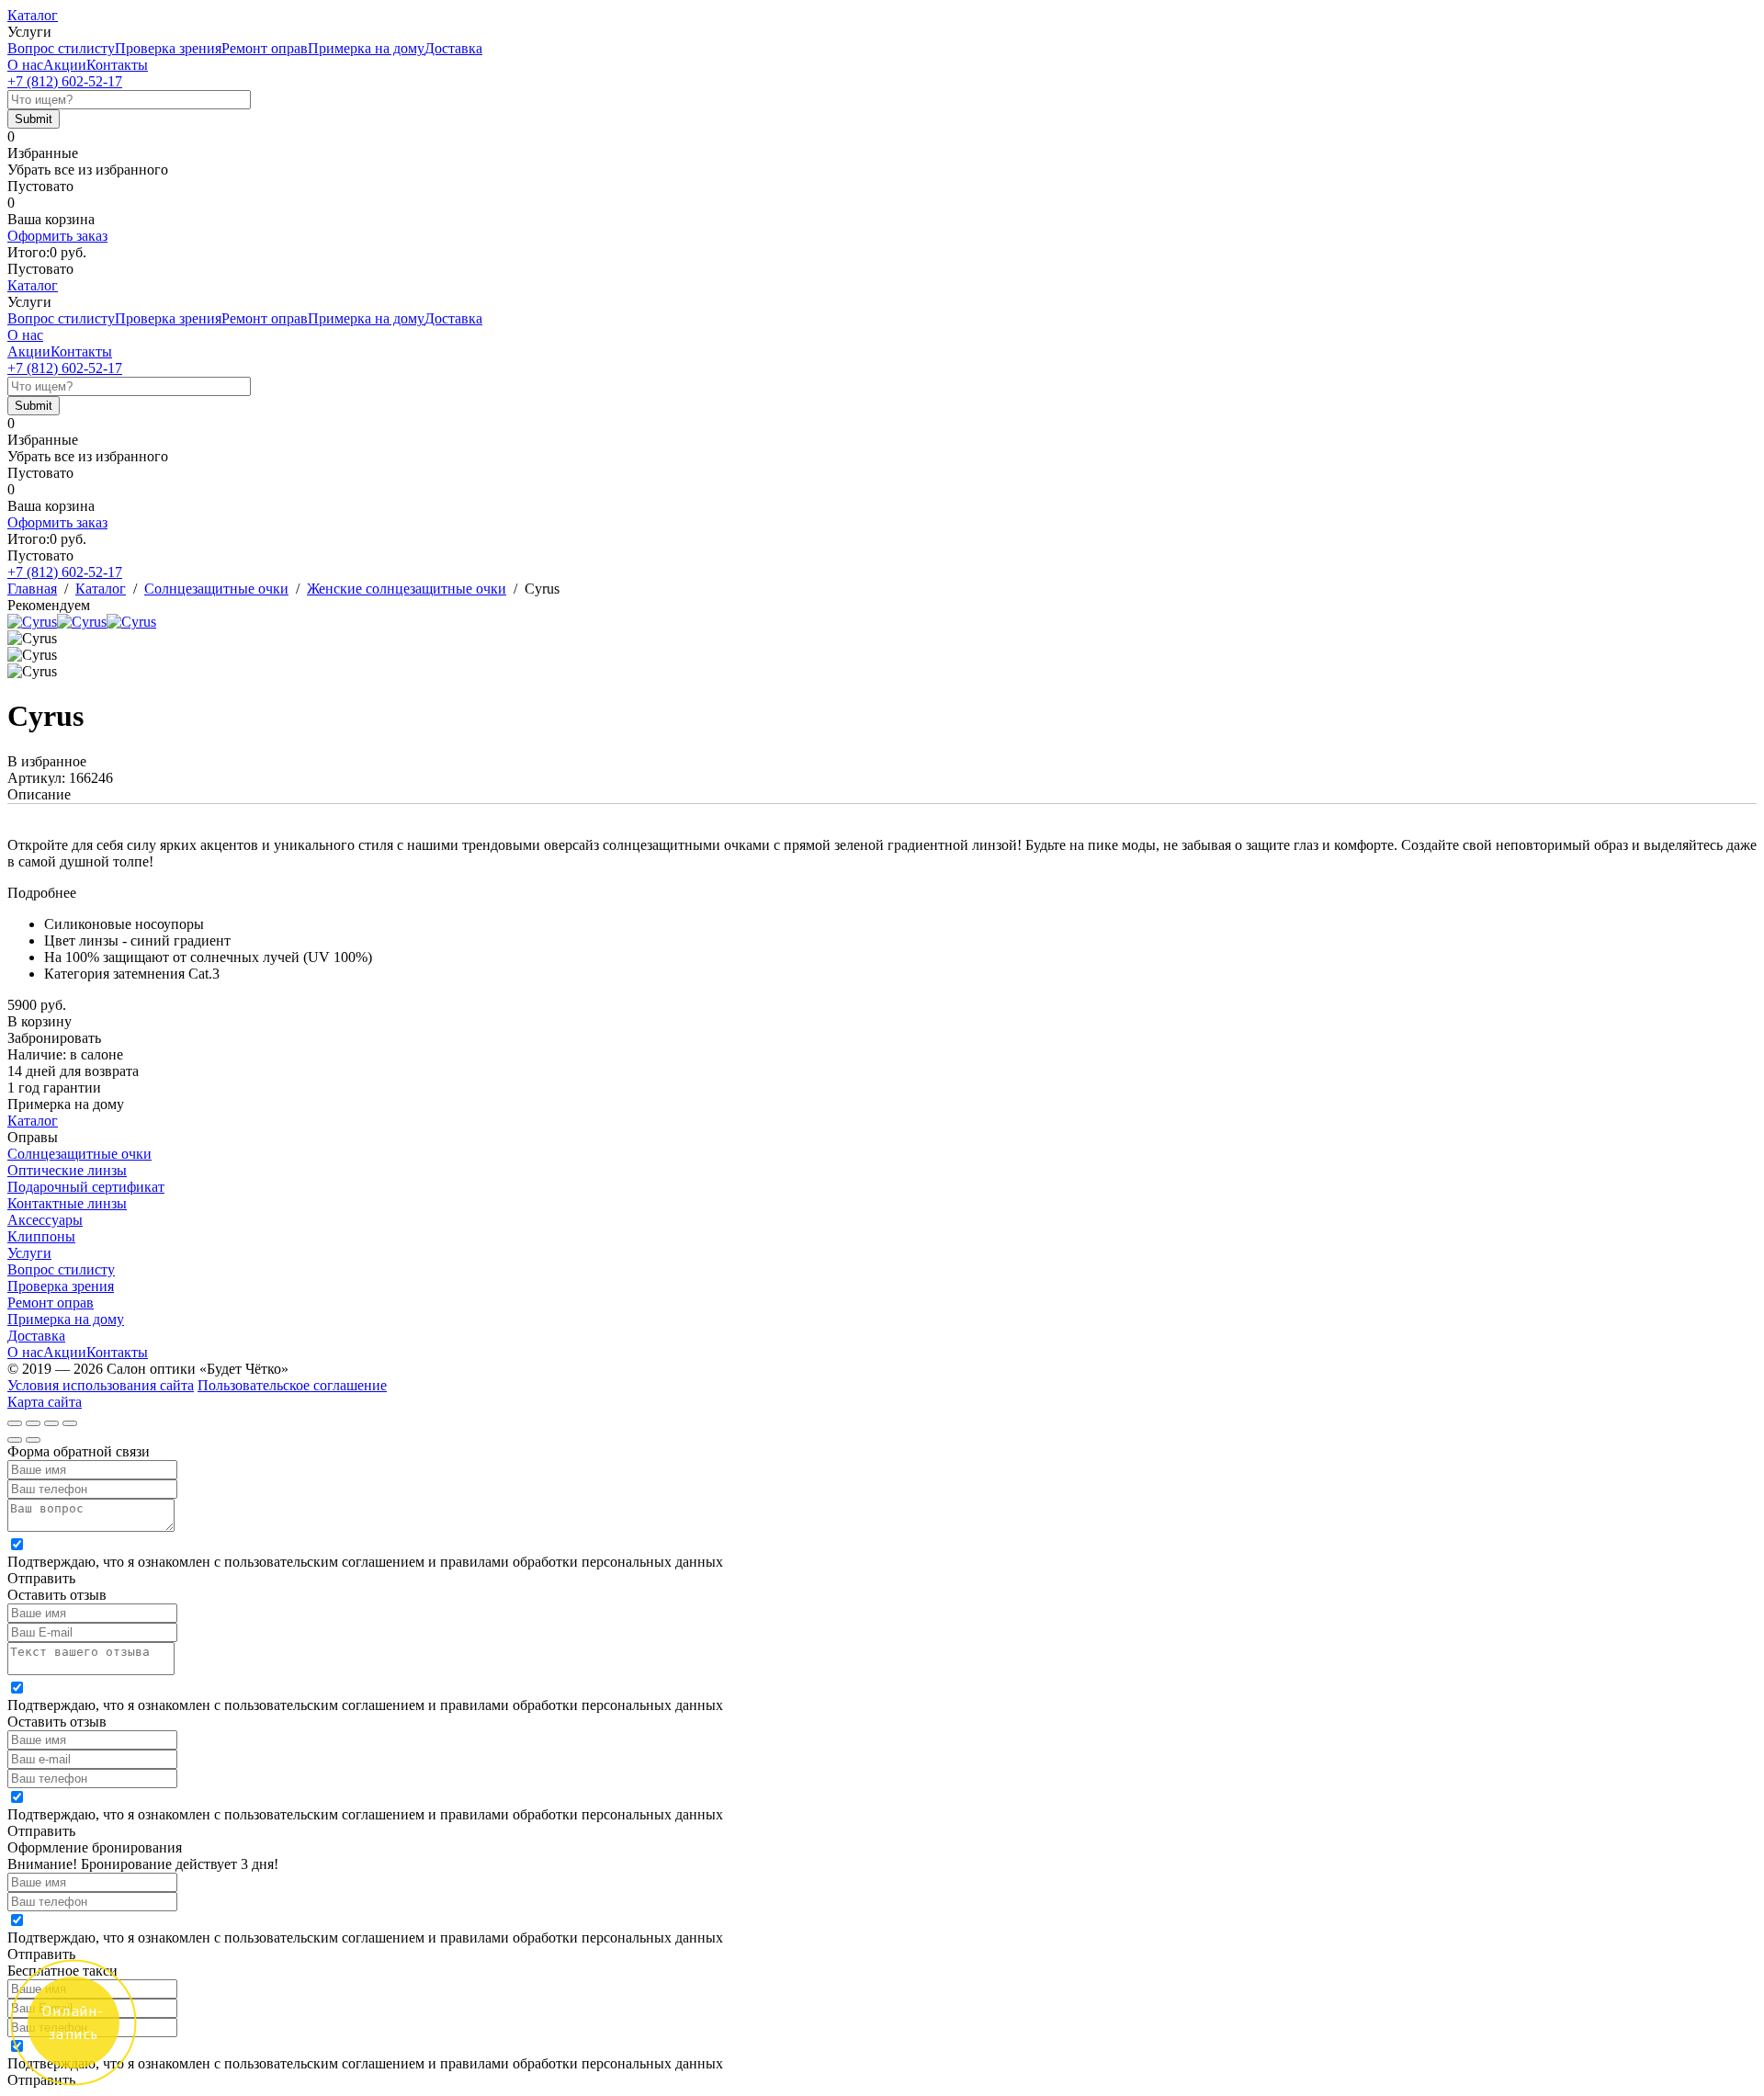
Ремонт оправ (265, 48)
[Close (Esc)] (15, 1423)
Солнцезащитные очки (79, 1154)
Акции (65, 65)
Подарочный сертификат (86, 1187)
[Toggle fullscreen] (51, 1423)
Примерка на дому (366, 48)
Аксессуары (45, 1220)
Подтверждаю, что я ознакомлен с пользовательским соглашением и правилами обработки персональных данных (365, 1562)
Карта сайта (45, 1402)
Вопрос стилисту (61, 48)
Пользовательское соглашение (292, 1385)
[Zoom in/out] (70, 1423)
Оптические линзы (67, 1170)
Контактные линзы (67, 1203)
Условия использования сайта (101, 1385)
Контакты (117, 65)
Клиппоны (41, 1236)
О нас (25, 65)
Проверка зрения (168, 48)
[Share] (33, 1423)
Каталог (33, 15)
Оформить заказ (57, 236)
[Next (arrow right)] (33, 1440)
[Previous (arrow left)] (15, 1440)
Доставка (453, 48)
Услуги (29, 1253)
